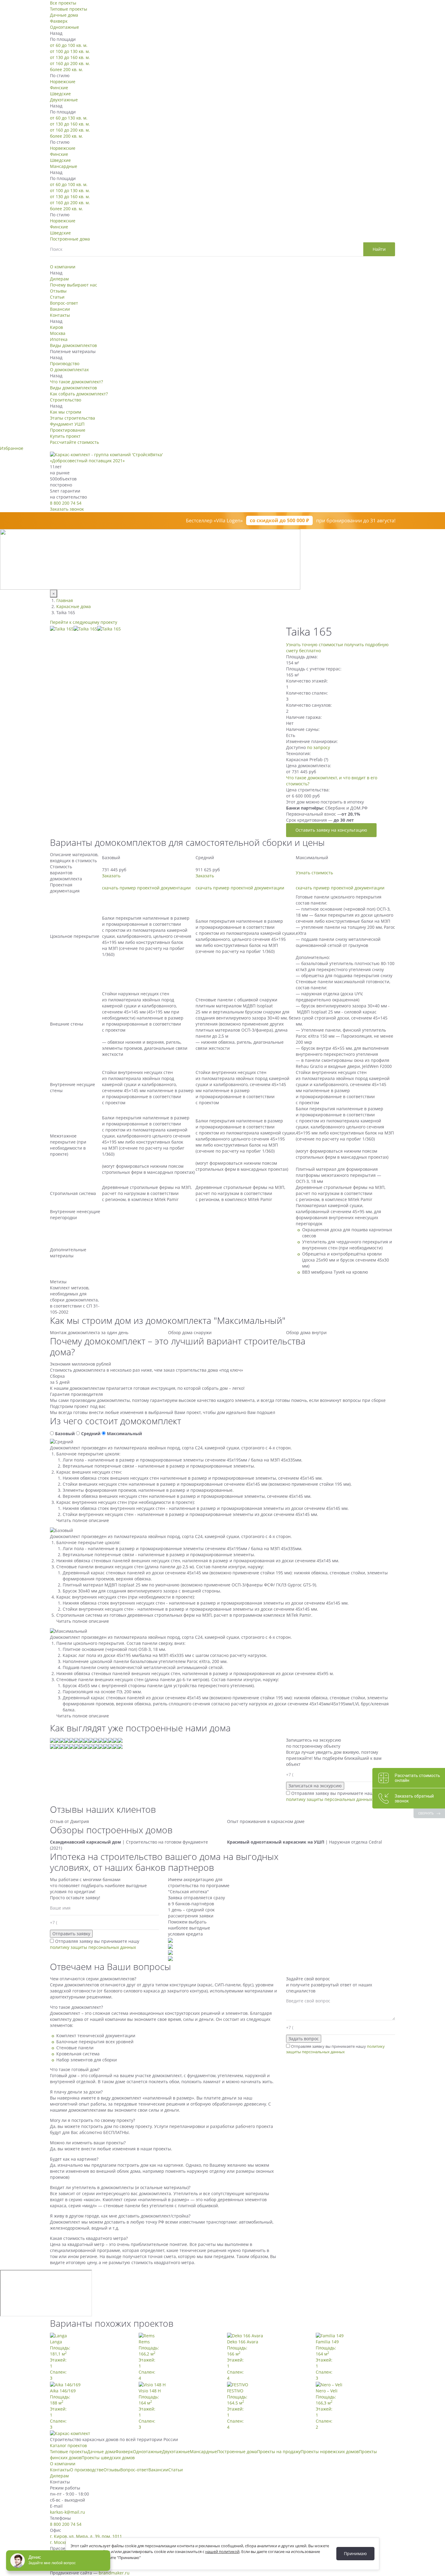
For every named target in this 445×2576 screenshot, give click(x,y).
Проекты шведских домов (108, 2458)
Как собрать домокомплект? (79, 394)
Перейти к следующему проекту (84, 622)
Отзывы (58, 291)
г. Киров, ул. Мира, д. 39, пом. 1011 (86, 2536)
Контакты (60, 315)
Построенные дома (70, 239)
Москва (58, 333)
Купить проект (65, 436)
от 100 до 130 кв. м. (70, 51)
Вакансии (60, 309)
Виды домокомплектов (73, 345)
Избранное (12, 448)
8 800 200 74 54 (66, 503)
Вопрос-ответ (64, 303)
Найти (379, 249)
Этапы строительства (73, 418)
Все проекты (63, 3)
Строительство (66, 400)
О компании (63, 267)
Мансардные (64, 166)
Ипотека (59, 339)
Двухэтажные (64, 100)
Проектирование (68, 430)
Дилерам (59, 279)
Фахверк (59, 21)
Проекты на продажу (279, 2452)
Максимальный (124, 1434)
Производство (65, 363)
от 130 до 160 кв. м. (70, 57)
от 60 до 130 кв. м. (69, 118)
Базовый (65, 1434)
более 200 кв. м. (66, 69)
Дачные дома (64, 15)
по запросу (318, 747)
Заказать (111, 876)
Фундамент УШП (67, 424)
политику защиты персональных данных (329, 1799)
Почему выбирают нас (74, 285)
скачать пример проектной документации (146, 888)
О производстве (87, 2470)
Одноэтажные (64, 27)
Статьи (57, 297)
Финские (59, 88)
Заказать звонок (67, 509)
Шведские (60, 94)
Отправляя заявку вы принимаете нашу (331, 1796)
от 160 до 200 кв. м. (70, 63)
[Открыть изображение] (62, 628)
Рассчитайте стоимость (74, 442)
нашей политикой (222, 2551)
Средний (91, 1434)
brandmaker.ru (114, 2573)
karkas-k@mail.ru (68, 2512)
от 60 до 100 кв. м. (69, 45)
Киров (56, 327)
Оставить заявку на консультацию (331, 830)
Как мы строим (66, 412)
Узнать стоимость (314, 873)
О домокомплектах (69, 370)
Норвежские (63, 82)
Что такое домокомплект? (76, 382)
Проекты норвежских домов (330, 2452)
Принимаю (355, 2553)
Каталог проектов (68, 2445)
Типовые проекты (69, 9)
